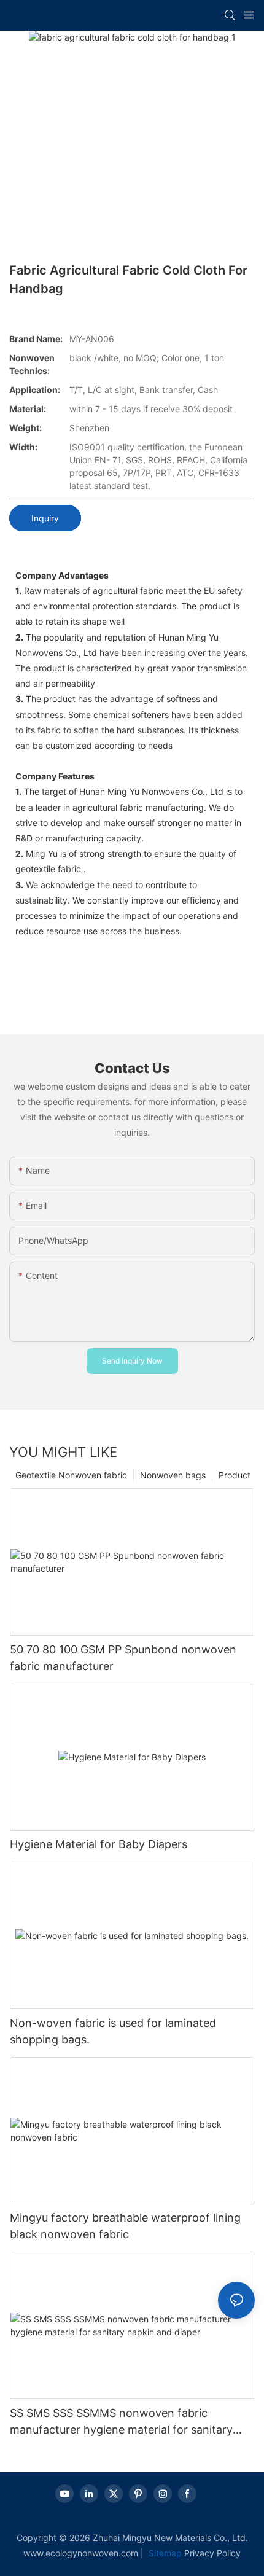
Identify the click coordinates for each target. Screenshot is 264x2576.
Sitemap (164, 2553)
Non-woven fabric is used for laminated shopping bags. (113, 2031)
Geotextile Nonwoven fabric (71, 1475)
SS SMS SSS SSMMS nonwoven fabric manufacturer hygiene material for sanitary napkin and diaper (121, 2422)
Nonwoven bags (173, 1475)
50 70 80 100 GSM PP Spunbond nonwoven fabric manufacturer (123, 1658)
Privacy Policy (212, 2553)
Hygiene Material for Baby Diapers (99, 1844)
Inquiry (45, 518)
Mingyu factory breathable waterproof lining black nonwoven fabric (125, 2226)
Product (235, 1475)
